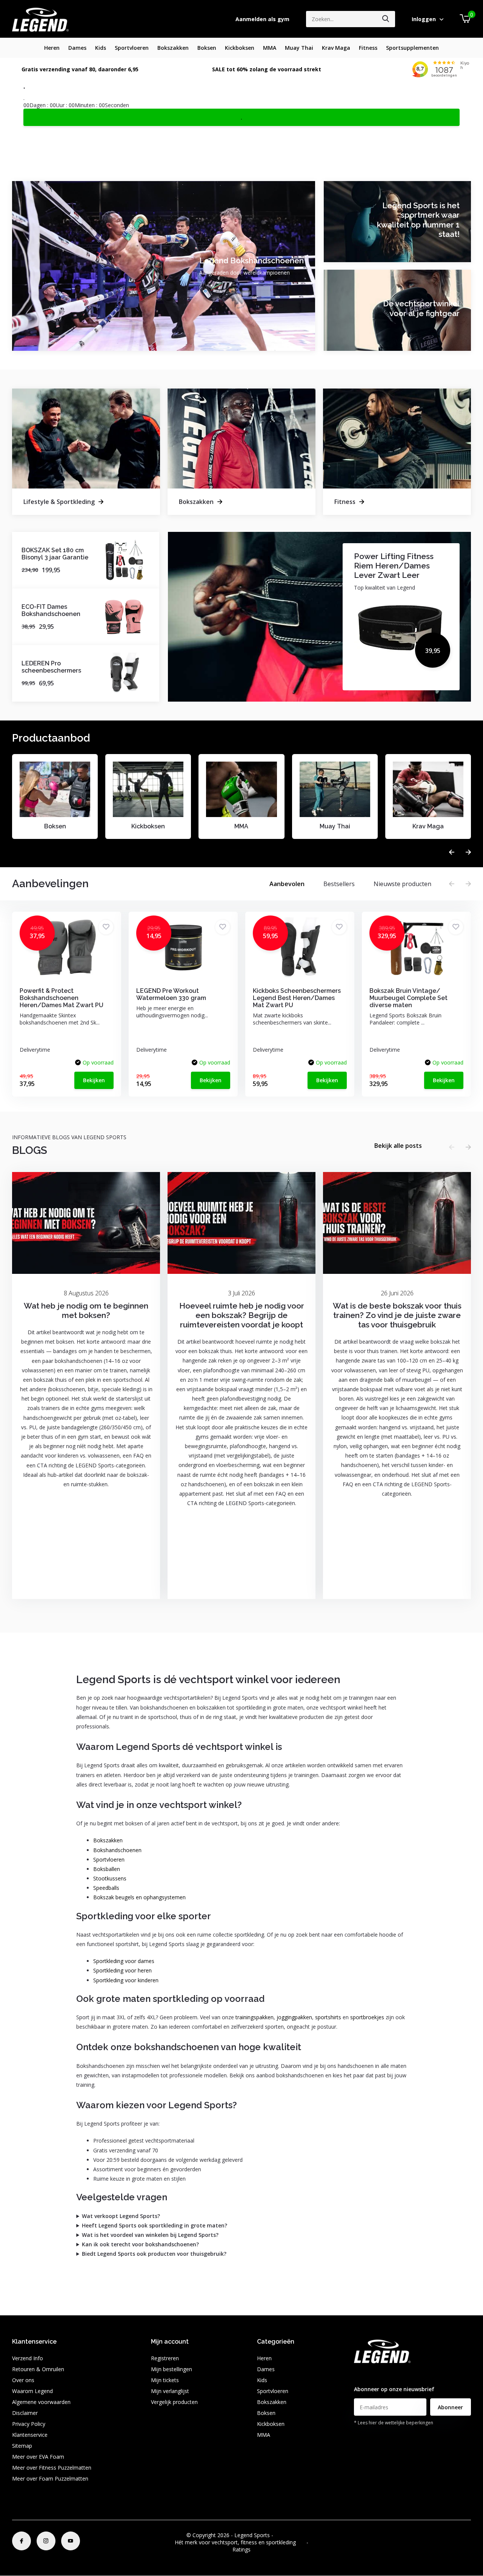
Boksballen (107, 1869)
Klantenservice (30, 2435)
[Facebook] (22, 2541)
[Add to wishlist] (106, 927)
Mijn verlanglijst (170, 2391)
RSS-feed (286, 2535)
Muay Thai (299, 48)
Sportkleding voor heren (122, 1970)
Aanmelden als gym (262, 19)
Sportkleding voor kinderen (126, 1980)
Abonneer (450, 2407)
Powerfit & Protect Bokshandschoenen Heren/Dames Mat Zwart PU (62, 998)
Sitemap (22, 2446)
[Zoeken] (386, 19)
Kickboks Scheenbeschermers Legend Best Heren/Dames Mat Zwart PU (297, 998)
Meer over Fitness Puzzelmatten (52, 2468)
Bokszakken (173, 48)
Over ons (23, 2380)
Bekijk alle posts (398, 1146)
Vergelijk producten (174, 2402)
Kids (101, 48)
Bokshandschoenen (117, 1850)
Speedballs (106, 1888)
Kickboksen (240, 48)
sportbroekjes (367, 2017)
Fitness (368, 48)
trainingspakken (255, 2017)
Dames (77, 48)
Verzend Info (28, 2358)
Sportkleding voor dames (124, 1961)
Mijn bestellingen (172, 2369)
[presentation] (452, 852)
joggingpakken (294, 2017)
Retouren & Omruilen (38, 2369)
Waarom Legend (32, 2391)
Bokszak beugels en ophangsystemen (139, 1897)
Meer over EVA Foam (38, 2457)
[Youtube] (71, 2541)
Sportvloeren (132, 48)
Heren (52, 48)
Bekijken (94, 1080)
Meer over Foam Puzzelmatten (50, 2478)
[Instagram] (46, 2541)
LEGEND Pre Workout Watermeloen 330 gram (171, 994)
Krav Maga (336, 48)
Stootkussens (110, 1878)
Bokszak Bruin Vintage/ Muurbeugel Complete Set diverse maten (408, 998)
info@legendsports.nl (380, 2374)
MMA (270, 48)
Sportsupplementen (412, 48)
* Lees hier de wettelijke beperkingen (394, 2423)
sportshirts (328, 2017)
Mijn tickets (165, 2380)
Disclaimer (25, 2413)
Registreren (165, 2358)
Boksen (207, 48)
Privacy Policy (29, 2424)
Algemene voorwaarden (41, 2402)
